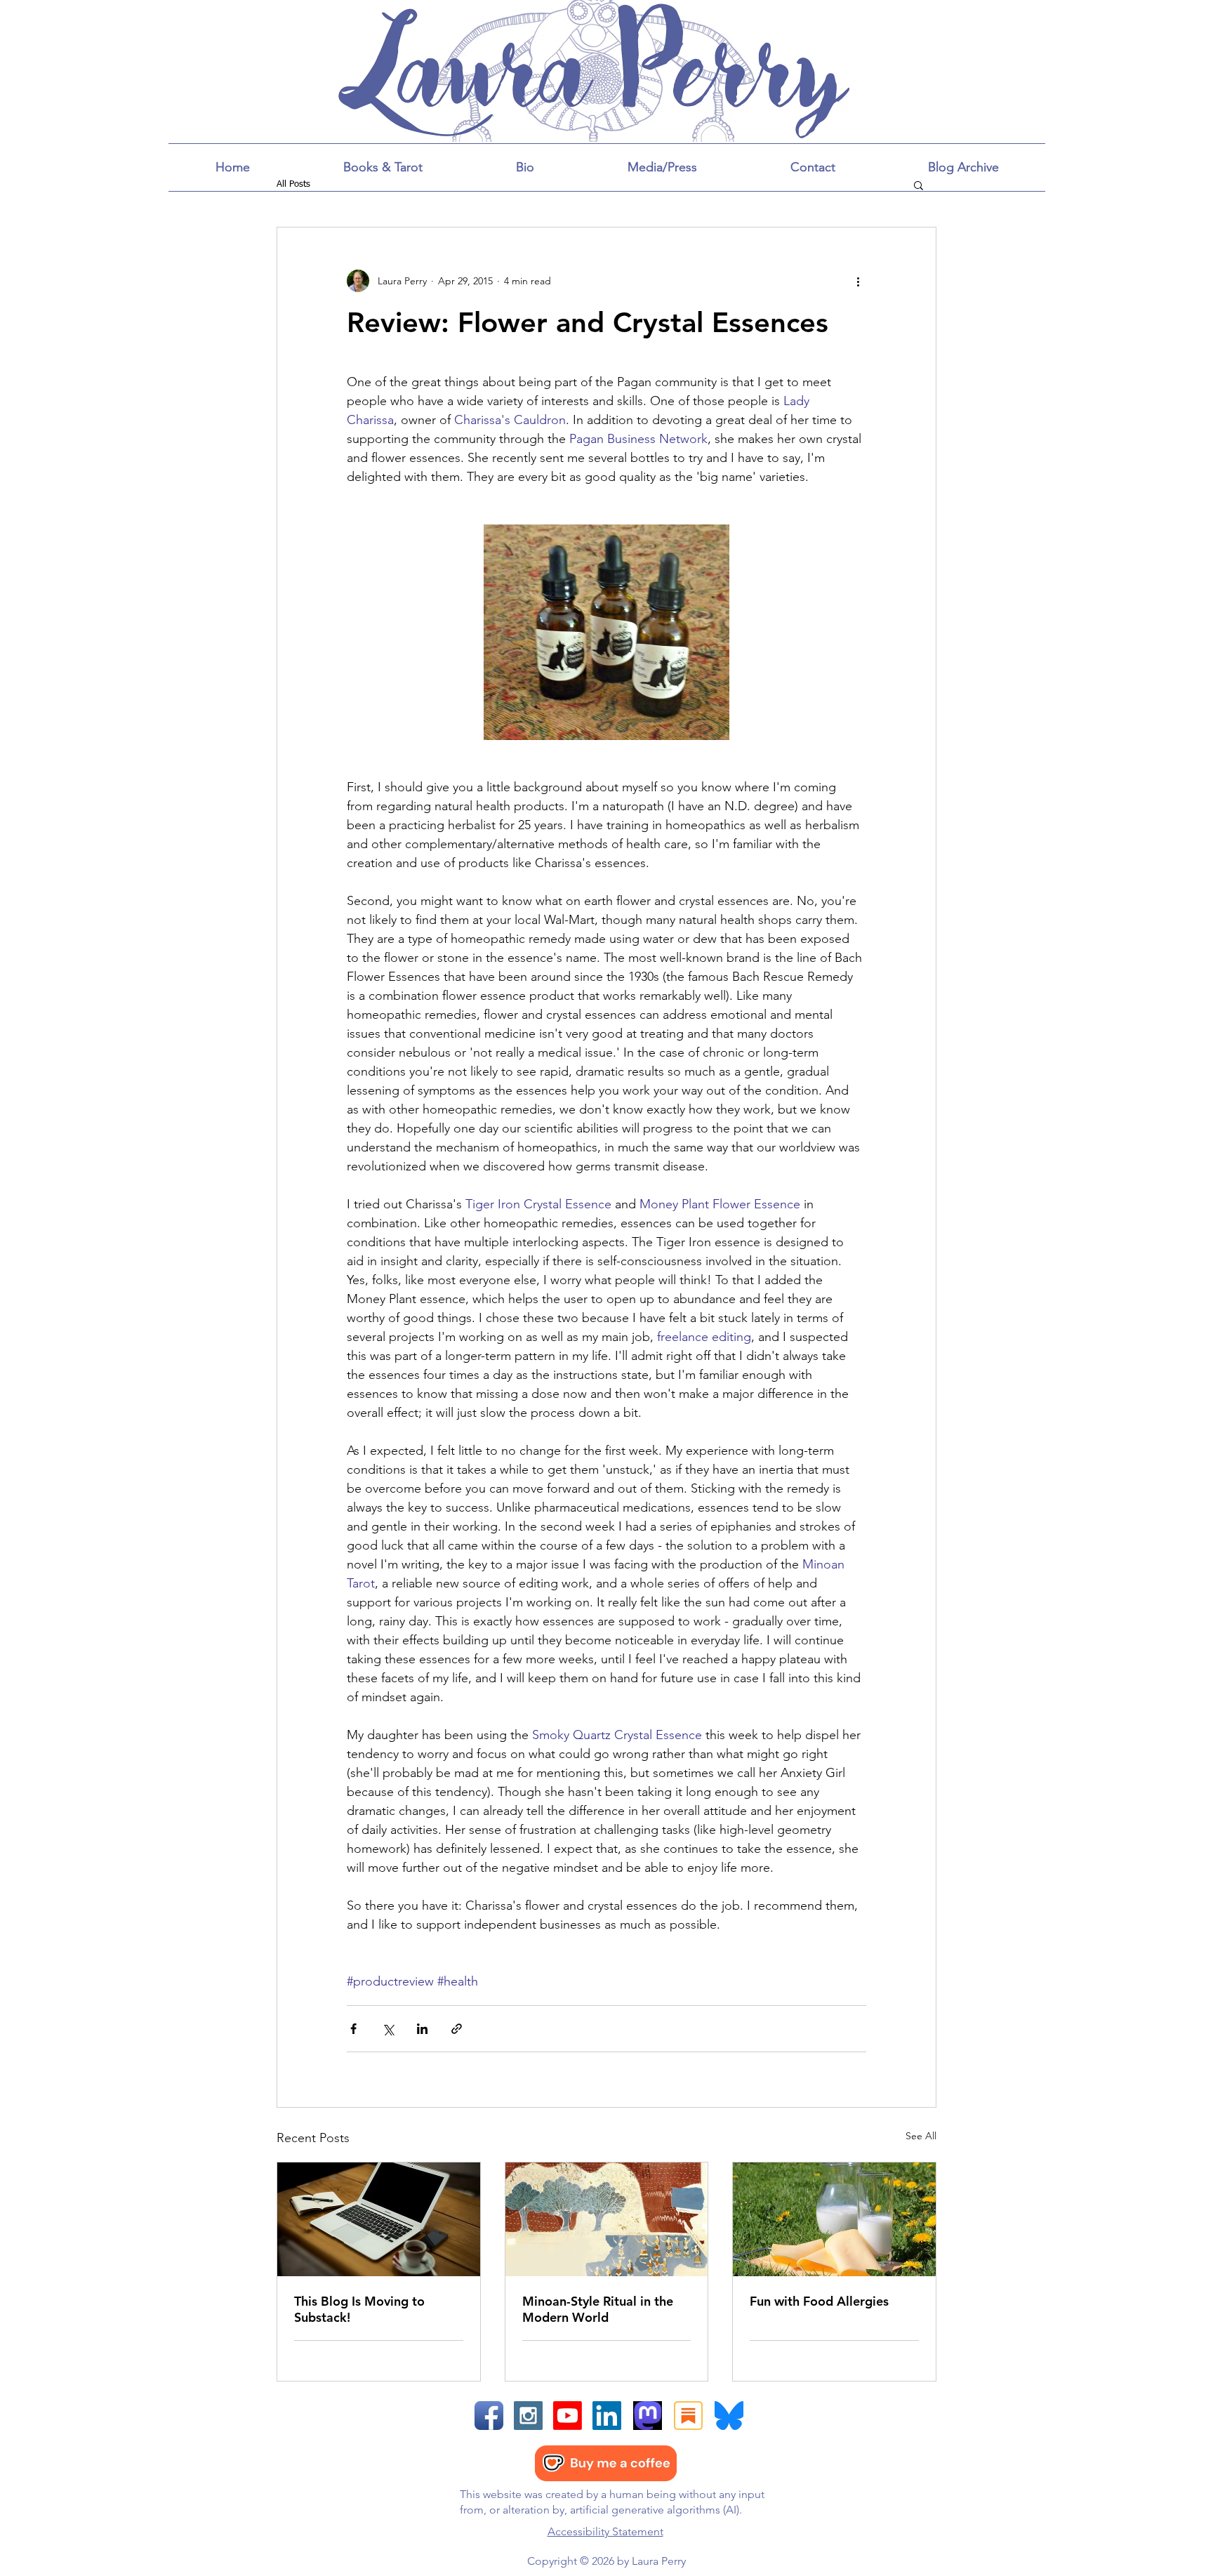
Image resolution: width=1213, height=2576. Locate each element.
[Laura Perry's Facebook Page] (489, 2416)
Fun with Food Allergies (819, 2301)
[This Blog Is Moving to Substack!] (379, 2219)
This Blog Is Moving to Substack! (359, 2309)
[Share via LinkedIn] (422, 2029)
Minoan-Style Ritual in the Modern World (598, 2309)
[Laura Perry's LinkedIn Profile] (607, 2416)
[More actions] (858, 281)
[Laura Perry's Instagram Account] (528, 2416)
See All (921, 2136)
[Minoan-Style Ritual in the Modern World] (607, 2219)
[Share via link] (457, 2029)
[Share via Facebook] (353, 2029)
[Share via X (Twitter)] (388, 2029)
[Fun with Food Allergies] (834, 2219)
